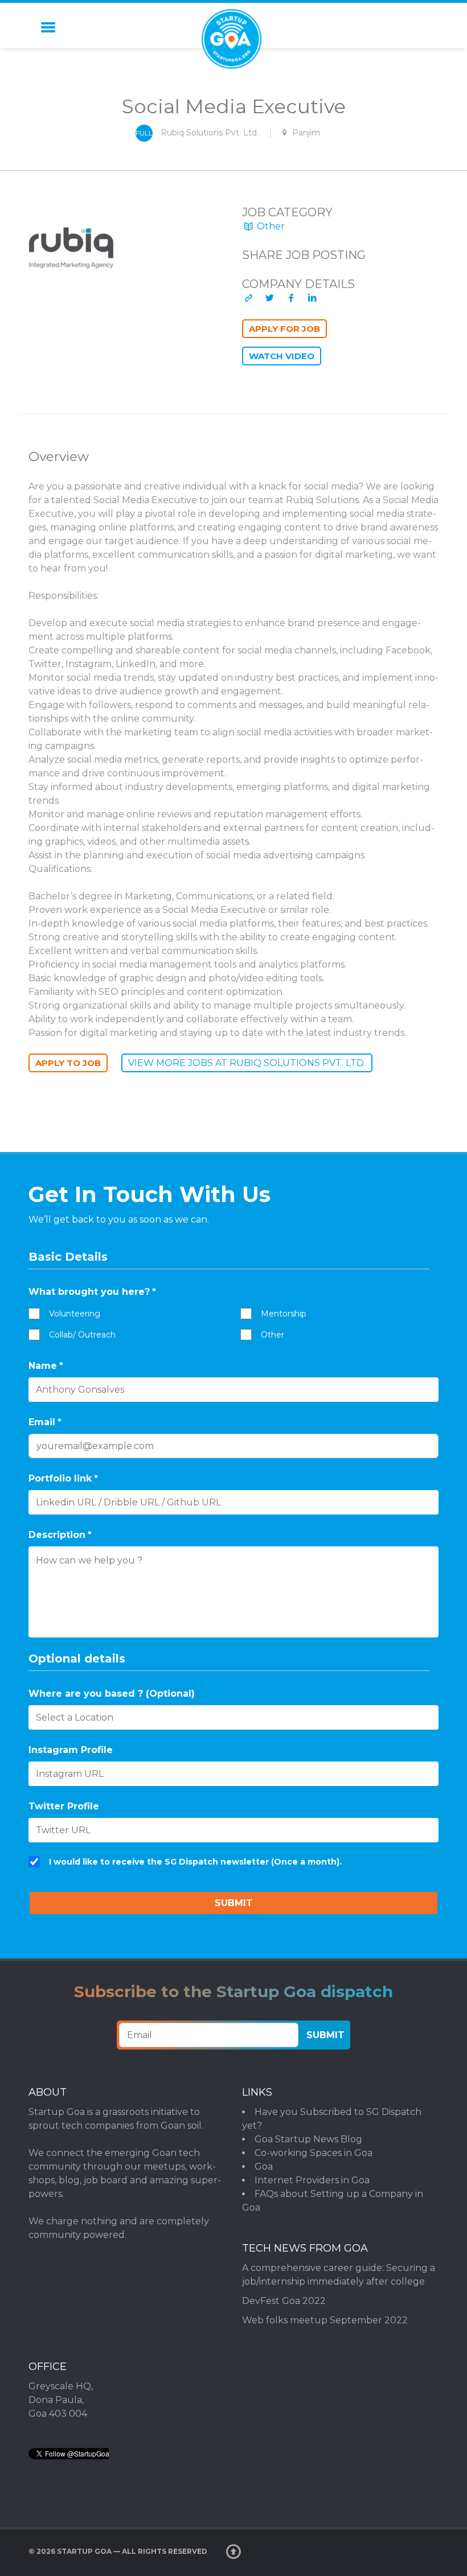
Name (46, 1366)
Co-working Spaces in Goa (314, 2153)
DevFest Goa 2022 (284, 2301)
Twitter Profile (64, 1806)
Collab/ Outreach (82, 1335)
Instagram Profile (71, 1750)
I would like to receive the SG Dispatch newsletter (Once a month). (195, 1862)
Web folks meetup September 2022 (325, 2320)
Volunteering (75, 1314)
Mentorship (284, 1314)
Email (45, 1422)
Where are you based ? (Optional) (112, 1694)
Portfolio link (63, 1478)
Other (270, 226)
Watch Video (282, 356)
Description (60, 1535)
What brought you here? (92, 1292)
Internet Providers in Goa (312, 2180)
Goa (264, 2166)
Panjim (306, 133)
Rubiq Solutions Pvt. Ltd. (210, 133)
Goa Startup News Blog (308, 2139)
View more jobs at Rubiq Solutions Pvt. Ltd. (247, 1063)
